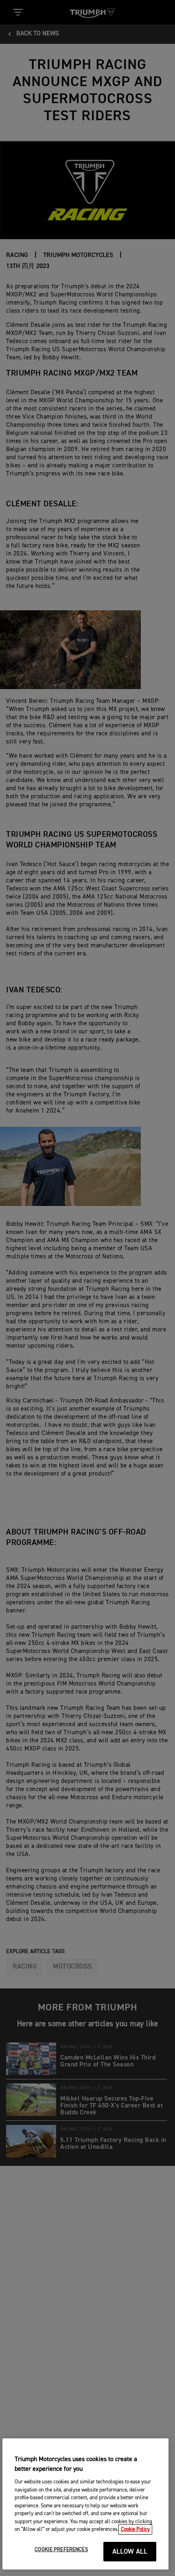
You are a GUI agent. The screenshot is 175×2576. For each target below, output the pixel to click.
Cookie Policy (135, 2530)
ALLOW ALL (130, 2552)
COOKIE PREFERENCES (61, 2550)
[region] (86, 2504)
